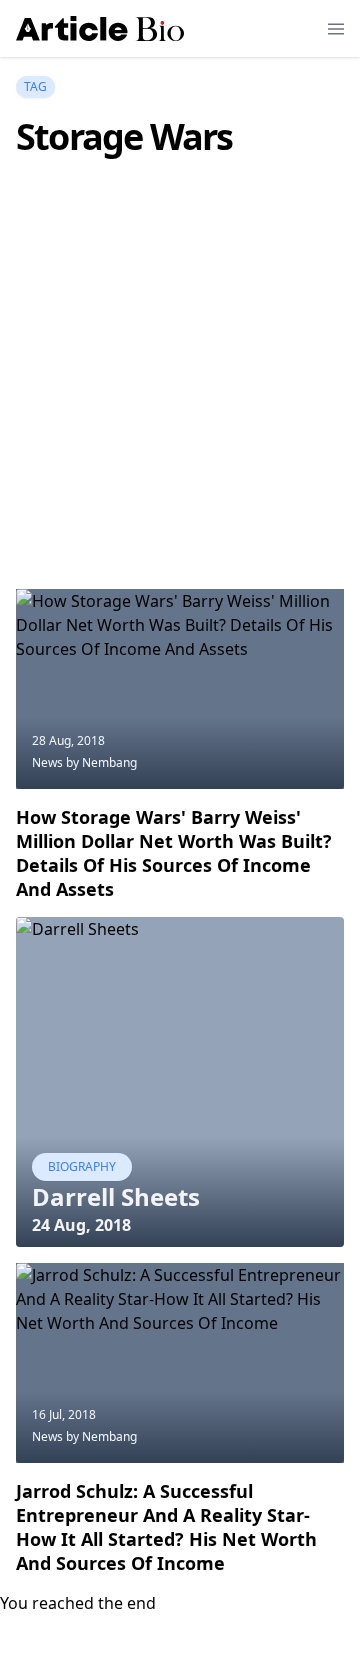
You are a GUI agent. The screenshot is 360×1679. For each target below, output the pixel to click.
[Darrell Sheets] (180, 1082)
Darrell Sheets (116, 1196)
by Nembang (101, 762)
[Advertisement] (180, 403)
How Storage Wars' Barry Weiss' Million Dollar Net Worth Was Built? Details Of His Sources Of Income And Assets (174, 853)
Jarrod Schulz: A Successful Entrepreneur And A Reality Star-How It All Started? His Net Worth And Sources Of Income (166, 1527)
